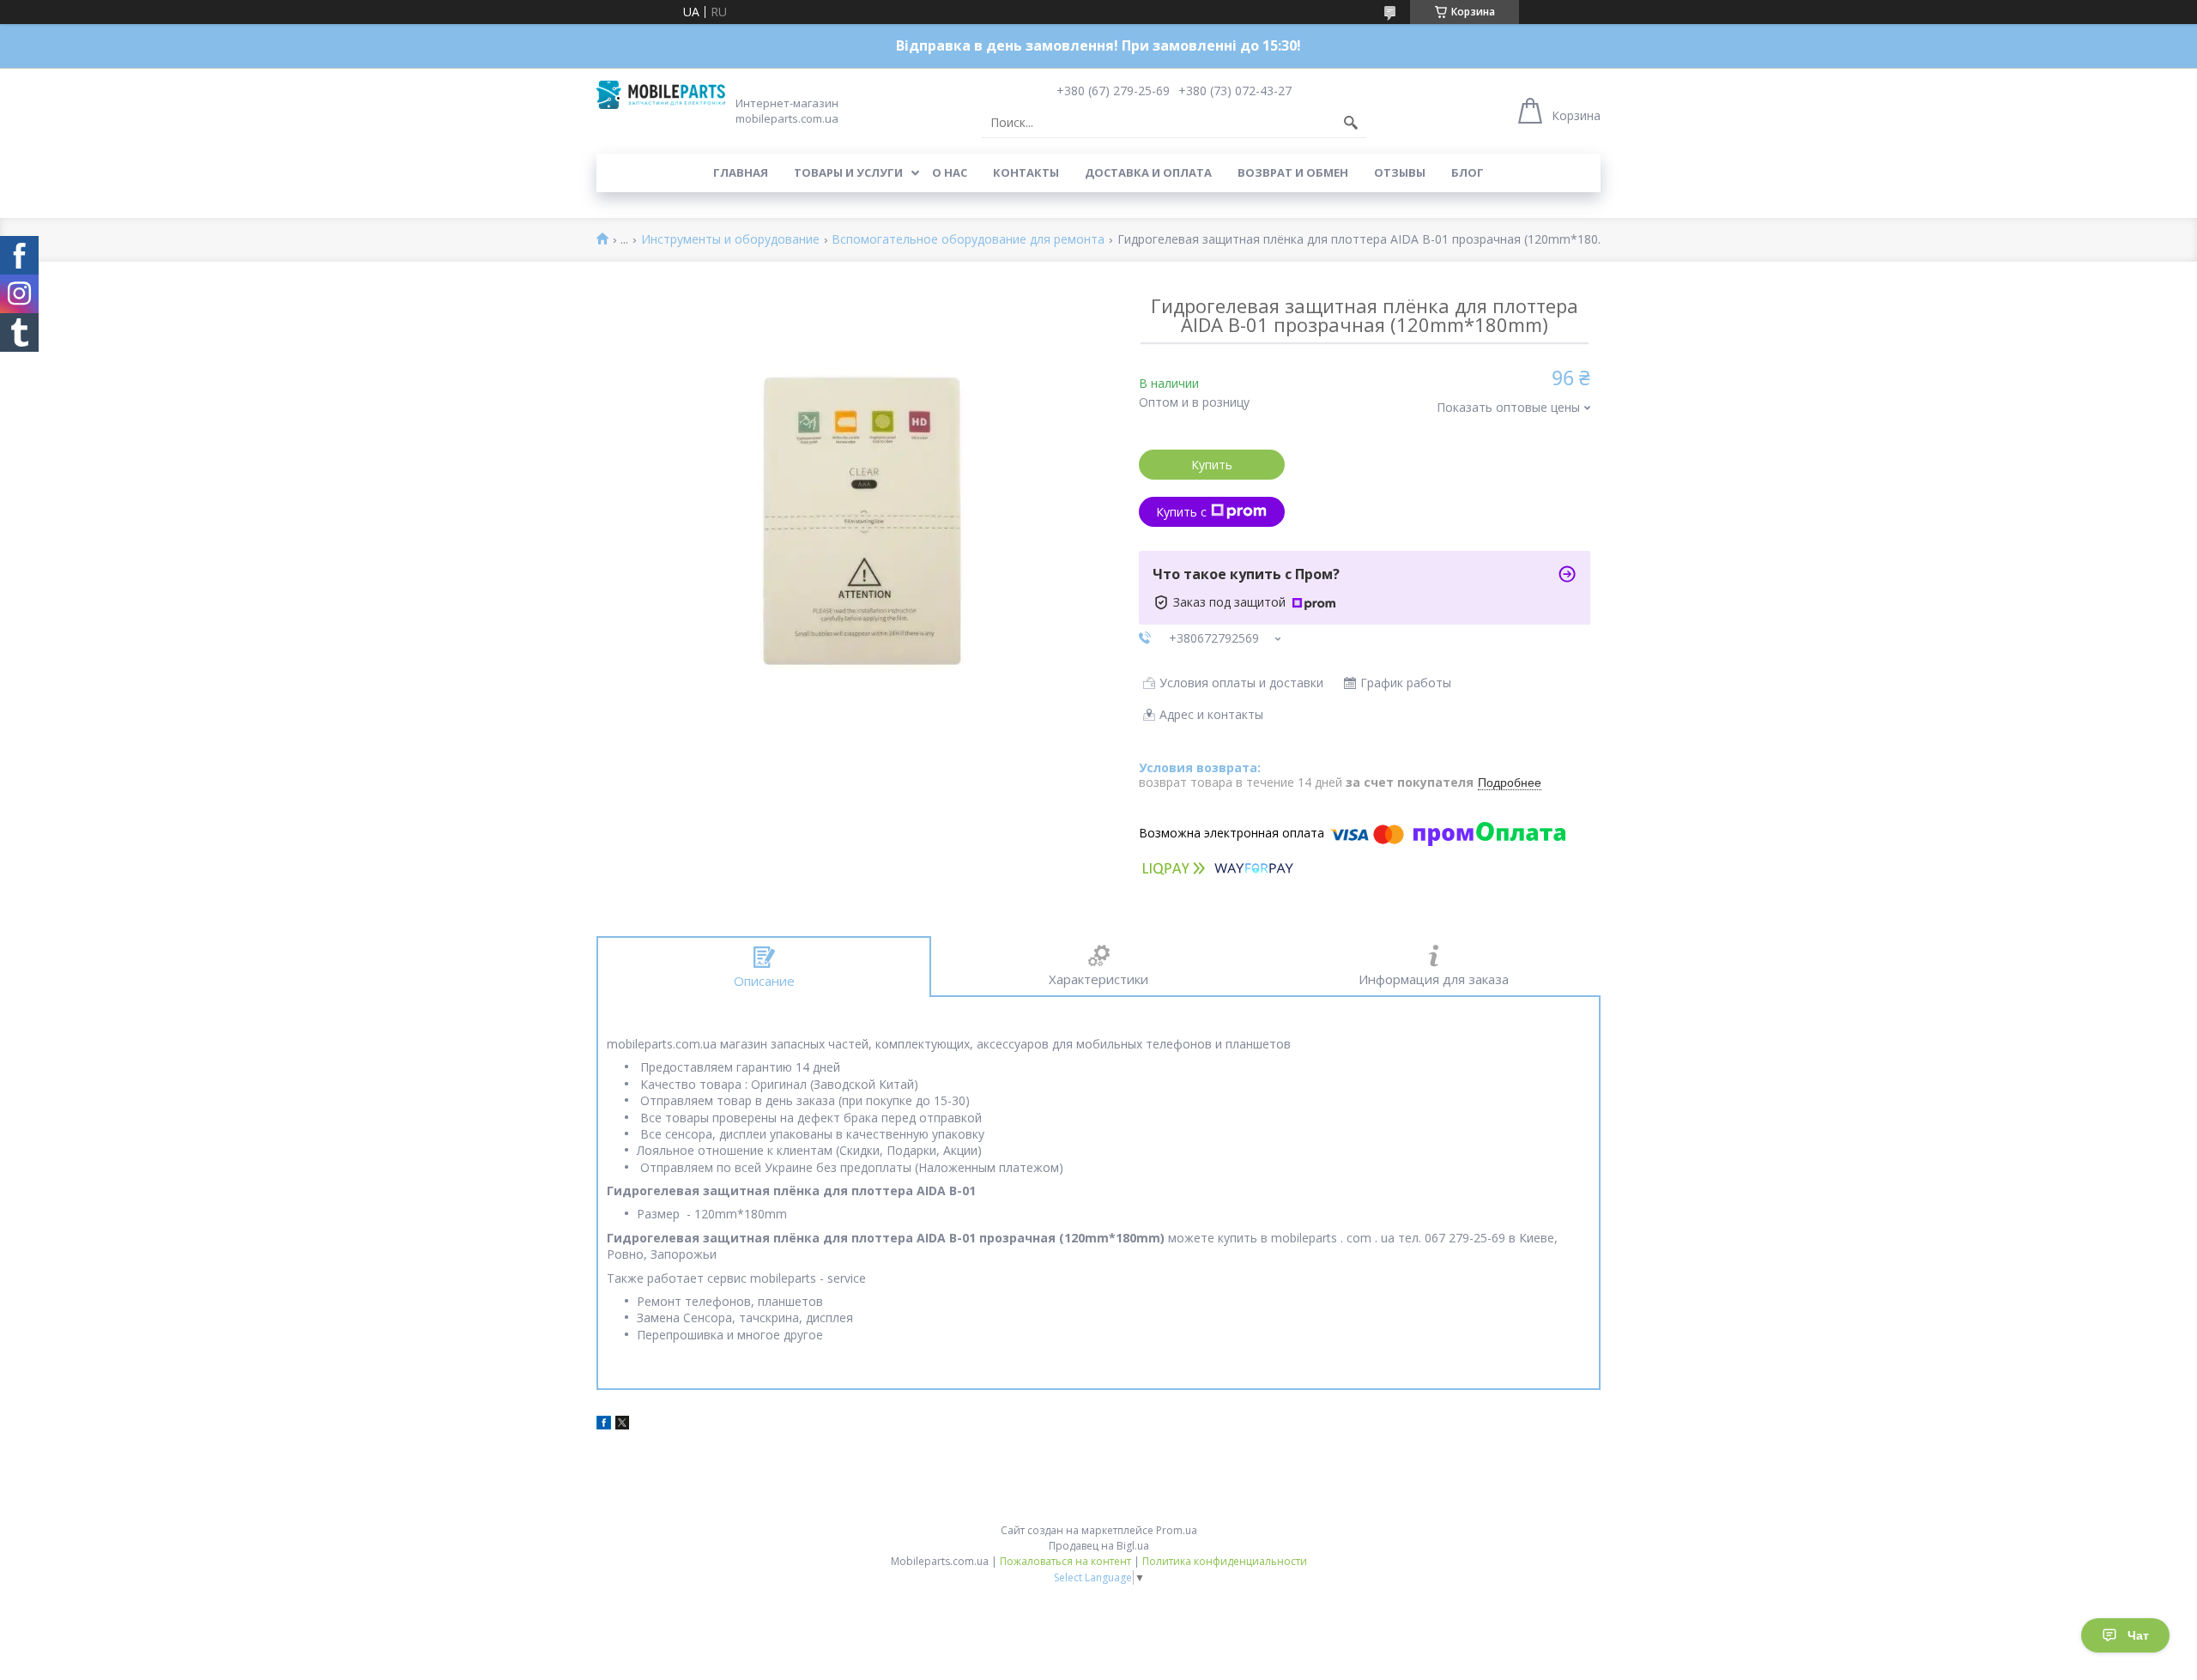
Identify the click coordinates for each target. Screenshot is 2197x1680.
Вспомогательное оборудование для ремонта (968, 240)
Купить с (1181, 512)
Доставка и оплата (1148, 172)
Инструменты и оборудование (730, 240)
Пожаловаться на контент (1065, 1561)
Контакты (1026, 172)
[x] (622, 1425)
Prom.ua (1177, 1530)
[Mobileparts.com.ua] (661, 95)
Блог (1468, 172)
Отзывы (1400, 172)
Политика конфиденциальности (1225, 1561)
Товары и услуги (848, 172)
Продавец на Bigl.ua (1099, 1546)
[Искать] (1351, 123)
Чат (2138, 1635)
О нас (950, 172)
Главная (741, 172)
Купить (1212, 465)
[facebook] (604, 1425)
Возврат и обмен (1293, 172)
